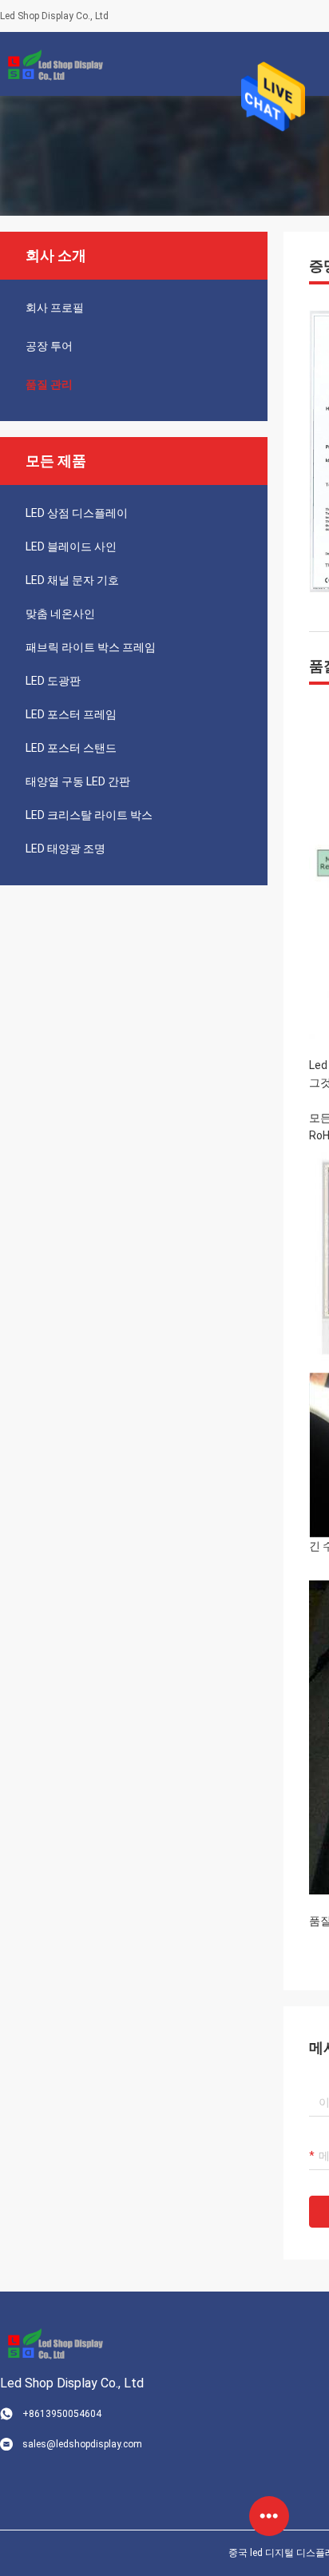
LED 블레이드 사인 (71, 547)
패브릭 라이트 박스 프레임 (91, 647)
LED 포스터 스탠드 (71, 748)
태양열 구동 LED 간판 (78, 781)
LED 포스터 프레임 (71, 714)
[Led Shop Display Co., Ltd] (52, 64)
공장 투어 (49, 346)
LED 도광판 (53, 681)
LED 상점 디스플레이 (77, 513)
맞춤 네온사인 (60, 614)
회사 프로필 (55, 308)
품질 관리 (49, 384)
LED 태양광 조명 (65, 849)
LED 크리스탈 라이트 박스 (89, 815)
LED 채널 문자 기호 (72, 580)
